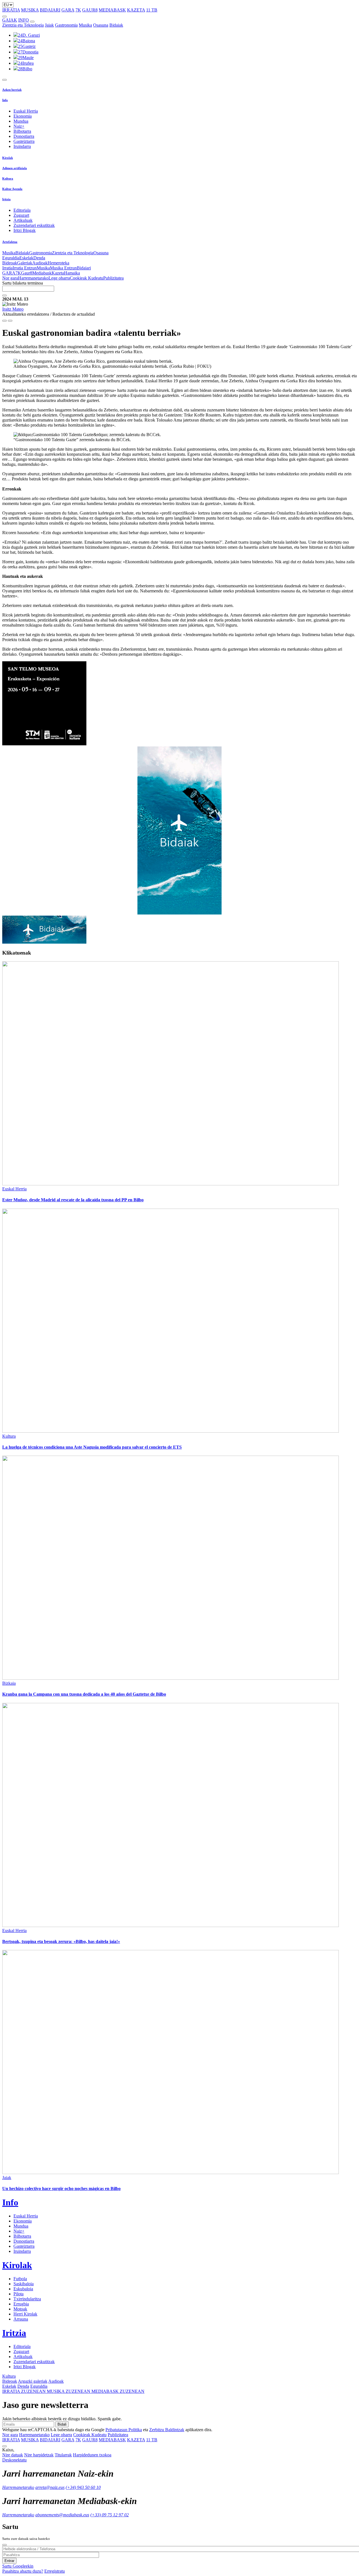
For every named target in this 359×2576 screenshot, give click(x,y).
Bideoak (10, 263)
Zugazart (21, 215)
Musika (85, 25)
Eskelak (26, 258)
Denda (39, 258)
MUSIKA (30, 10)
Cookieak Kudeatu (87, 278)
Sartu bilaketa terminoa (23, 283)
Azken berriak (12, 90)
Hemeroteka (58, 263)
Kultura (8, 178)
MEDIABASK (112, 10)
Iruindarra (22, 146)
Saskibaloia (24, 2284)
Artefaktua (10, 242)
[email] (10, 321)
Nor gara (10, 278)
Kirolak (8, 158)
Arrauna (21, 2319)
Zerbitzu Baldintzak (167, 2430)
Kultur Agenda (12, 189)
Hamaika (72, 273)
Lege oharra (59, 278)
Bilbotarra (22, 131)
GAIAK (10, 20)
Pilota (19, 2294)
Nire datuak (13, 2455)
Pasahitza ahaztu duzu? (23, 2571)
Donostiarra (24, 136)
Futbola (20, 2279)
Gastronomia (66, 25)
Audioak (40, 263)
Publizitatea (113, 278)
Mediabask (42, 273)
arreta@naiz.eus (50, 2487)
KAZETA (136, 10)
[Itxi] (4, 2545)
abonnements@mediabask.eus (62, 2515)
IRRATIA (11, 10)
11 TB (152, 10)
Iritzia (6, 199)
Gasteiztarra (24, 141)
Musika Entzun (63, 268)
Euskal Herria (26, 111)
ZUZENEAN (25, 2391)
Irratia (7, 268)
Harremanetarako (33, 278)
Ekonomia (23, 116)
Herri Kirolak (25, 2314)
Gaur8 (27, 273)
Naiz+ (19, 126)
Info (5, 100)
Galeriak (25, 263)
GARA (68, 10)
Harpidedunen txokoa (92, 2455)
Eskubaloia (23, 2289)
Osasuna (101, 25)
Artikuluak (23, 220)
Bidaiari (84, 268)
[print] (4, 321)
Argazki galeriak (33, 2381)
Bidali (62, 2424)
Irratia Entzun (25, 268)
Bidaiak (116, 25)
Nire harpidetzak (39, 2455)
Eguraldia (11, 258)
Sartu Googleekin (18, 2566)
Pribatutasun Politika (124, 2430)
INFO (24, 20)
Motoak (20, 2309)
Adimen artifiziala (15, 168)
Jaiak (49, 25)
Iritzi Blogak (25, 230)
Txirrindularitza (27, 2299)
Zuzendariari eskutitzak (34, 225)
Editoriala (22, 210)
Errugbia (21, 2304)
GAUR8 (90, 10)
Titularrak (63, 2455)
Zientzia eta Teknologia (23, 25)
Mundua (21, 121)
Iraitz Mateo (13, 309)
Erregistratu (55, 2571)
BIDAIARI (50, 10)
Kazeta (58, 273)
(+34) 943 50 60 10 (83, 2487)
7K (78, 10)
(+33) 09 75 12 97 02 (110, 2515)
